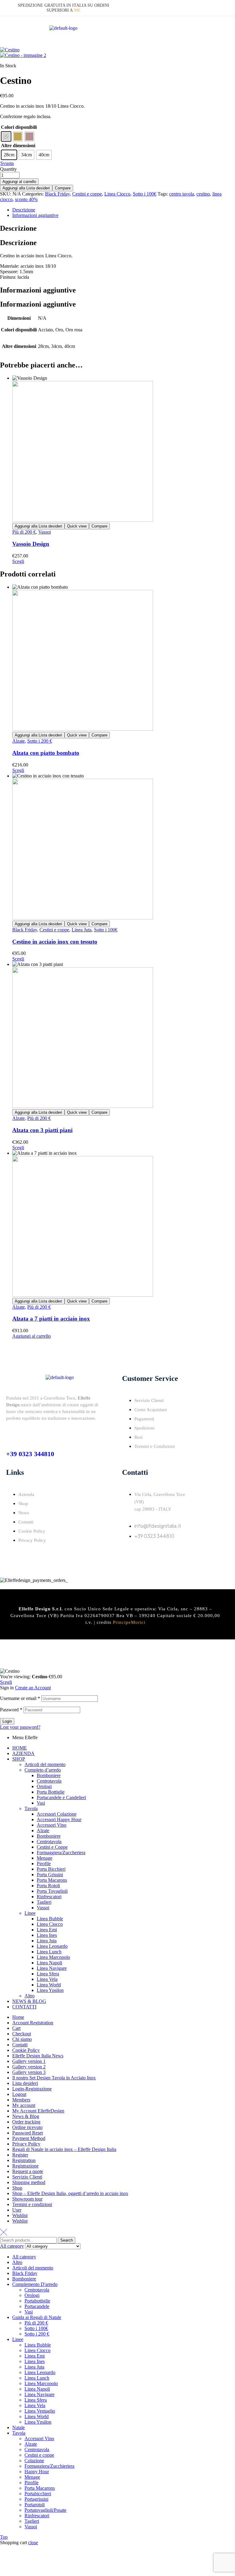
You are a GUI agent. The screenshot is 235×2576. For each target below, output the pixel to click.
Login (7, 1721)
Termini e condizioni (32, 2204)
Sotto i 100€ (145, 194)
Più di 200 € (24, 532)
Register (20, 2155)
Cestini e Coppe (52, 1847)
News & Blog (26, 2116)
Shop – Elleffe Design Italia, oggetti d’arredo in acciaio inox (70, 2193)
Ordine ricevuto (27, 2127)
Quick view (77, 526)
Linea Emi (47, 1930)
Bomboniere (49, 1775)
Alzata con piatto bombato (46, 753)
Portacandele (37, 2306)
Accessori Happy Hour (59, 1819)
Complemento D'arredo (35, 2284)
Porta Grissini (50, 1875)
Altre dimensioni (18, 145)
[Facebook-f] (130, 1553)
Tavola (31, 1808)
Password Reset (28, 2133)
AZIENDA (23, 1753)
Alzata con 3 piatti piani (42, 1130)
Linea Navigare (52, 1968)
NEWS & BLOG (29, 2001)
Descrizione (24, 210)
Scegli (18, 561)
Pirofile (44, 1864)
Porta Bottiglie (51, 1792)
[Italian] (193, 7)
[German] (215, 7)
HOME (20, 1748)
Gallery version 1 (29, 2061)
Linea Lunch (49, 1952)
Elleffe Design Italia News (38, 2056)
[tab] (124, 210)
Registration (24, 2160)
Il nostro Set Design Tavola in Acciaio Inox (54, 2078)
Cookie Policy (26, 2050)
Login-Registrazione (32, 2089)
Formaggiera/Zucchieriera (49, 2466)
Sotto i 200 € (40, 741)
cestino (203, 194)
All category (24, 2257)
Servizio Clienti (27, 2177)
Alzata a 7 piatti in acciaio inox (51, 1319)
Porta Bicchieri (51, 1869)
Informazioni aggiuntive (35, 215)
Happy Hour (37, 2472)
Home (18, 2017)
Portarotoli (35, 2505)
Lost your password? (20, 1727)
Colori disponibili (19, 127)
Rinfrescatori (49, 1897)
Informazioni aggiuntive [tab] (38, 290)
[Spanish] (222, 7)
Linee (30, 1913)
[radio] (6, 136)
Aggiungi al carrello (19, 182)
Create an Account (33, 1688)
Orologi (44, 1786)
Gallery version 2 (29, 2067)
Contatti (20, 2045)
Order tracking (26, 2122)
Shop (17, 2188)
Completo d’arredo (43, 1770)
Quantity (8, 169)
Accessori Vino (52, 1825)
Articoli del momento (45, 1764)
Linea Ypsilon (50, 1990)
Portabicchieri (38, 2494)
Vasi (41, 1803)
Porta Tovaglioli (52, 1891)
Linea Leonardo (52, 1946)
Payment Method (29, 2138)
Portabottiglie (37, 2301)
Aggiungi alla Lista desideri (26, 188)
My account (24, 2105)
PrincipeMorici (129, 1622)
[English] (200, 7)
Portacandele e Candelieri (61, 1797)
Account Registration (33, 2023)
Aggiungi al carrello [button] (32, 1336)
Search (67, 2240)
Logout (19, 2094)
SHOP (19, 1759)
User (17, 2210)
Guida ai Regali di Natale (37, 2317)
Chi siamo (22, 2039)
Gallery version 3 (29, 2072)
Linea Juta (82, 930)
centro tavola (182, 194)
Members (21, 2100)
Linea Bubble (50, 1919)
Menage (45, 1858)
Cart (16, 2028)
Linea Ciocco (117, 194)
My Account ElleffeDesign (38, 2111)
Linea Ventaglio (40, 2411)
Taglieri (44, 1902)
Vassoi (45, 532)
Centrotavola (49, 1781)
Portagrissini (36, 2499)
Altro (30, 1996)
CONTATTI (24, 2007)
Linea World (49, 1985)
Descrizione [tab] (18, 228)
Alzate (19, 741)
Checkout (22, 2034)
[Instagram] (146, 1553)
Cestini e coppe (87, 194)
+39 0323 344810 (30, 1454)
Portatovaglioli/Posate (45, 2510)
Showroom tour (27, 2199)
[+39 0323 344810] (11, 1434)
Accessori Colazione (57, 1814)
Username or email (20, 1698)
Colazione (34, 2460)
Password (11, 1710)
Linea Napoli (49, 1963)
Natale (19, 2427)
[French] (208, 7)
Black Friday (57, 194)
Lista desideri (25, 2083)
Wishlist (20, 2215)
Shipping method (29, 2182)
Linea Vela (47, 1979)
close (33, 2542)
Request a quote (28, 2171)
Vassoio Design (31, 544)
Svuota (7, 163)
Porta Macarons (52, 1880)
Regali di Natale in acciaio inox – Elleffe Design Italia (64, 2149)
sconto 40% (26, 199)
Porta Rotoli (48, 1886)
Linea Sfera (48, 1974)
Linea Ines (47, 1935)
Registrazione (25, 2166)
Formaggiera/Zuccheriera (61, 1853)
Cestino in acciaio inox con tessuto (55, 942)
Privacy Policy (26, 2144)
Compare (63, 188)
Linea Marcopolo (53, 1957)
